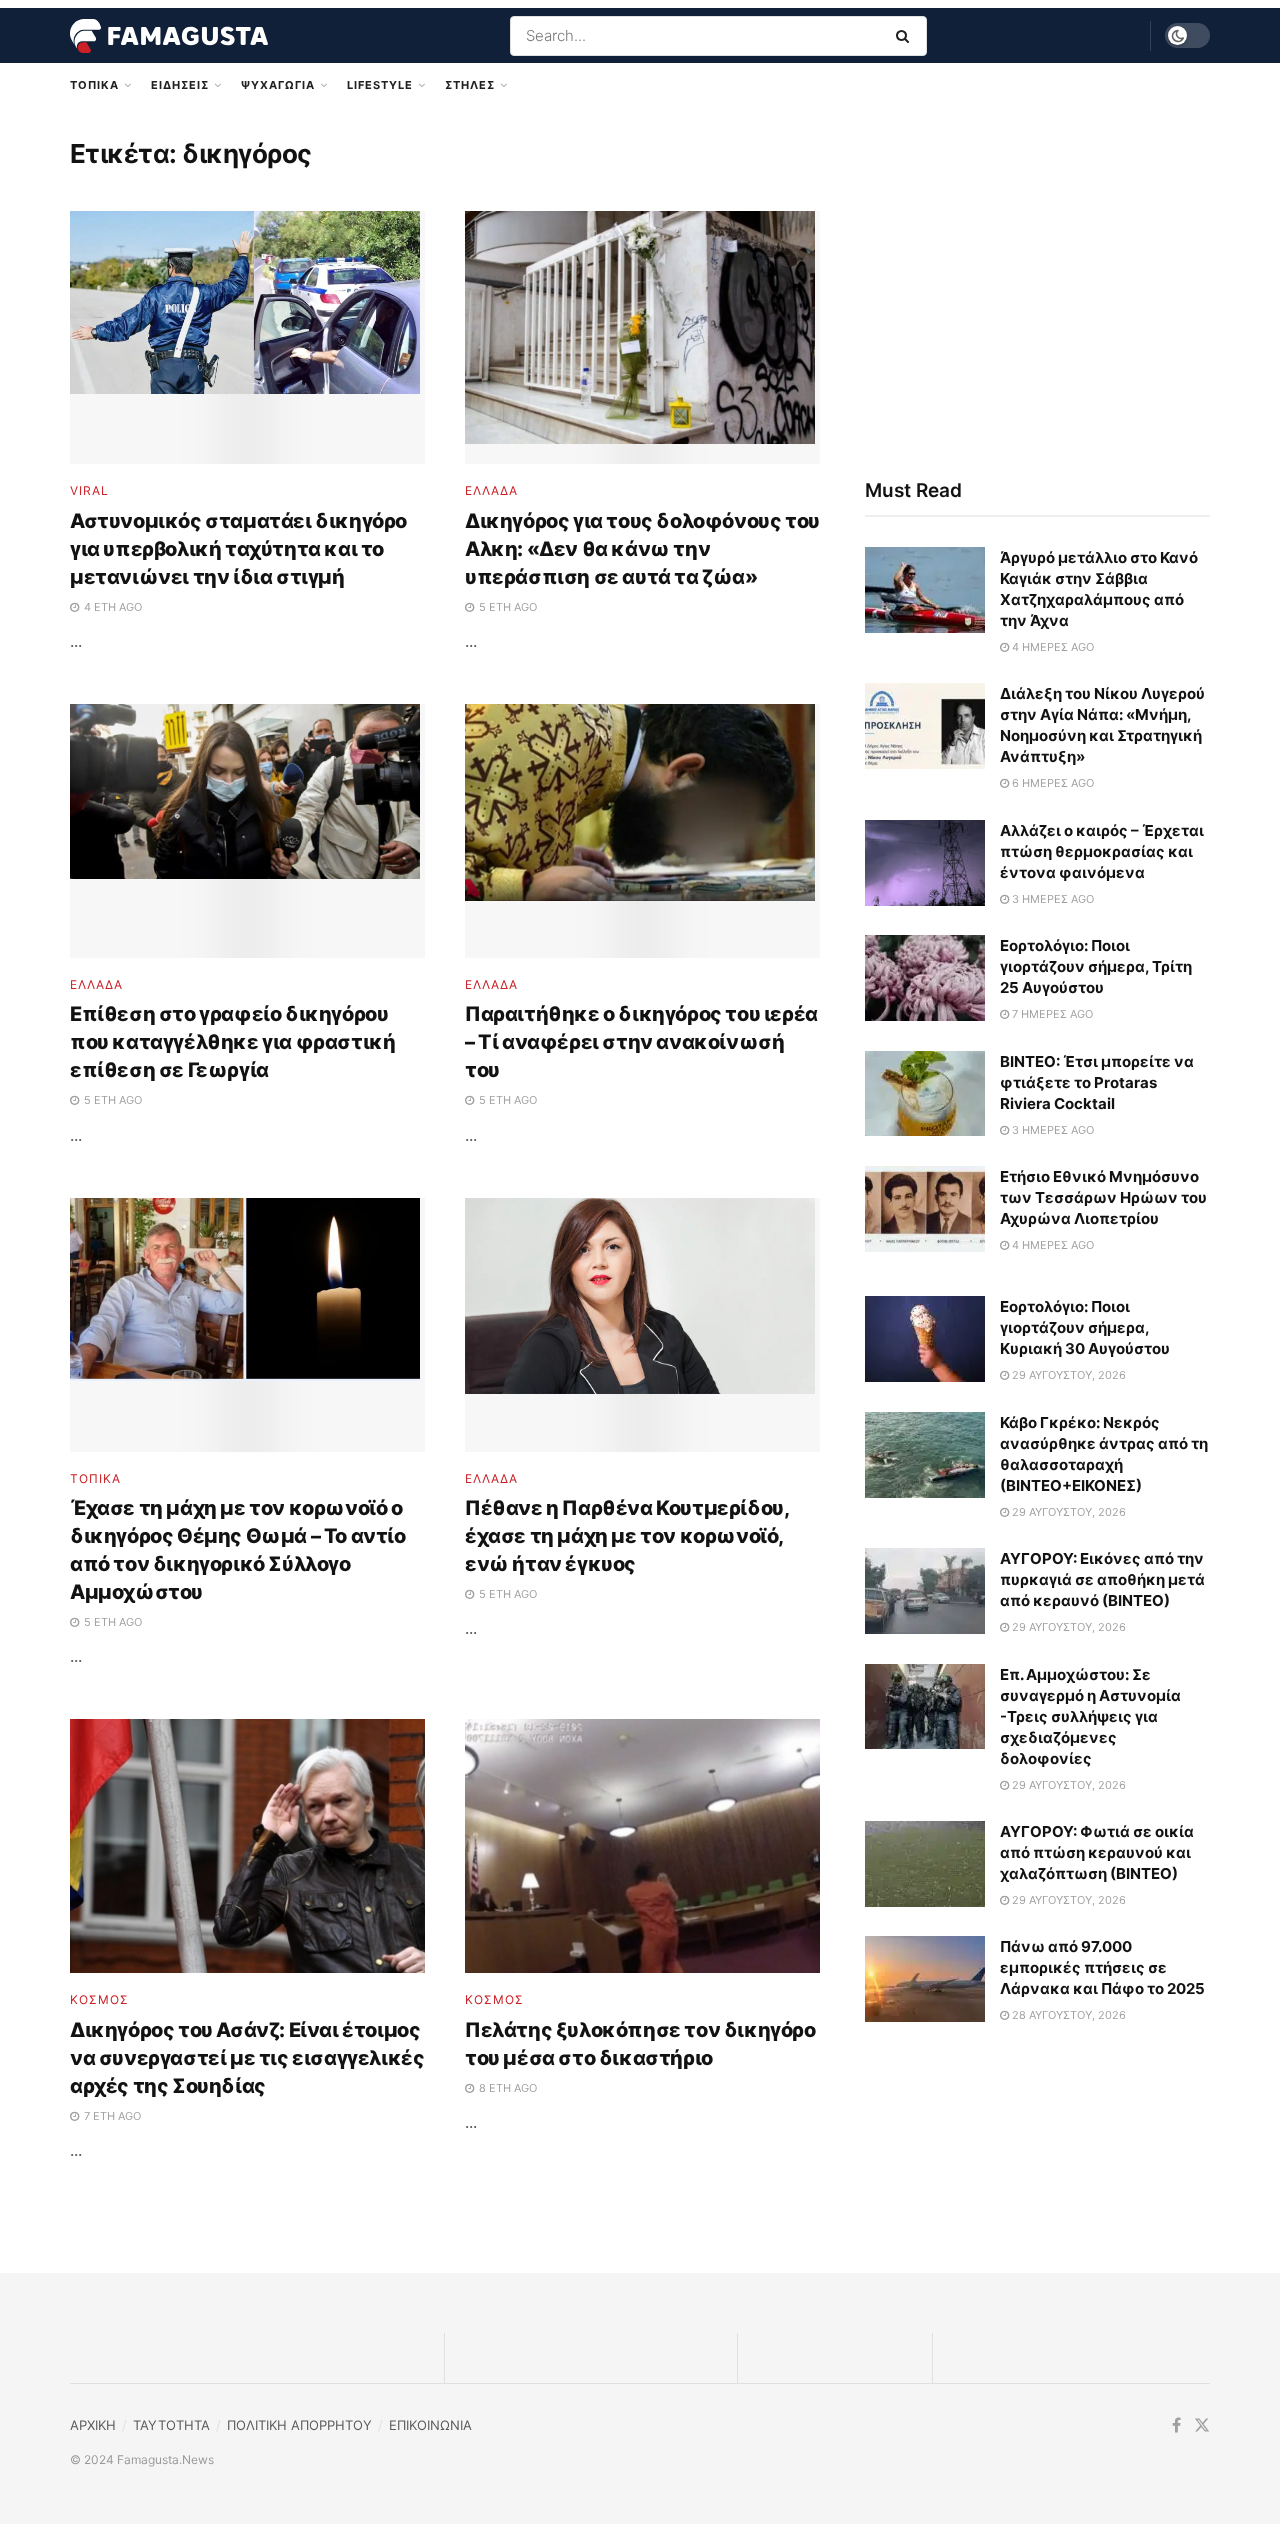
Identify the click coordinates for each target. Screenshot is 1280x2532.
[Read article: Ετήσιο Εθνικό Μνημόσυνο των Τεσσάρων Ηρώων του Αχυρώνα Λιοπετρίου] (925, 1209)
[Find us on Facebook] (1176, 2425)
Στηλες (470, 85)
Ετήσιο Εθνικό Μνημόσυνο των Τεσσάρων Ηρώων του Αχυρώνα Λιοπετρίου (1103, 1197)
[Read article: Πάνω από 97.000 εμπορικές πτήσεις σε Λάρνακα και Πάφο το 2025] (925, 1979)
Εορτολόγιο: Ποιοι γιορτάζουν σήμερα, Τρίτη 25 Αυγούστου (1096, 966)
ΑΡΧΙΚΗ (93, 2425)
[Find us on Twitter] (1202, 2425)
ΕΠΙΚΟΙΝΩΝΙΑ (430, 2425)
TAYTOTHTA (171, 2425)
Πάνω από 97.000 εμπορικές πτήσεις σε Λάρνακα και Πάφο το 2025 (1102, 1967)
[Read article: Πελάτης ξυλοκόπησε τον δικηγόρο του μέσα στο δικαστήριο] (642, 1846)
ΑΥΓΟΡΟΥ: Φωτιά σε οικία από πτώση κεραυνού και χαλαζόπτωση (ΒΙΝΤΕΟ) (1097, 1852)
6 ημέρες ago (1051, 783)
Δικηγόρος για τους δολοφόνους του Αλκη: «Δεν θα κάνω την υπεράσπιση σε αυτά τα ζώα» (642, 549)
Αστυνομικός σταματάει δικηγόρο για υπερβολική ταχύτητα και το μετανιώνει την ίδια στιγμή (238, 549)
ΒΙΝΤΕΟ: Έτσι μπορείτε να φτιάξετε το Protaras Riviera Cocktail (1097, 1082)
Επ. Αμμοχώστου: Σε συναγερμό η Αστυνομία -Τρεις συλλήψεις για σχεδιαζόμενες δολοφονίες (1090, 1716)
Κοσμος (99, 2000)
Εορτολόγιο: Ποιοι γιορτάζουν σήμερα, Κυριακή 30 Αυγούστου (1085, 1327)
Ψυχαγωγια (278, 85)
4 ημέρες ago (1051, 647)
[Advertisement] (1037, 287)
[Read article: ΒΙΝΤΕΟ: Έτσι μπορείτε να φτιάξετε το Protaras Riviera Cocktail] (925, 1094)
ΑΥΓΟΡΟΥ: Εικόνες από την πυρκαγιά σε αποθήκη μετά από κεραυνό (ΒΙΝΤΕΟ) (1102, 1579)
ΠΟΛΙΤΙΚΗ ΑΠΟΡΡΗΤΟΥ (299, 2425)
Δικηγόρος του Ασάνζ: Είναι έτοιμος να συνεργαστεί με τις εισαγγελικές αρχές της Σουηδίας (247, 2058)
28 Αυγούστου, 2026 (1067, 2015)
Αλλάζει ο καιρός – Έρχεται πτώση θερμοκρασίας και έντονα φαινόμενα (1102, 851)
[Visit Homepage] (169, 36)
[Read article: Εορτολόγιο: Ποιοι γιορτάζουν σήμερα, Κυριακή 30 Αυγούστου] (925, 1339)
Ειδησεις (180, 85)
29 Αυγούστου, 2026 (1067, 1375)
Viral (89, 491)
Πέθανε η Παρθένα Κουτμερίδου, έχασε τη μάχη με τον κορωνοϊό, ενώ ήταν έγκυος (626, 1536)
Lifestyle (380, 85)
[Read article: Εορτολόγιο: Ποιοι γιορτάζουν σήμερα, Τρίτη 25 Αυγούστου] (925, 978)
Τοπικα (94, 85)
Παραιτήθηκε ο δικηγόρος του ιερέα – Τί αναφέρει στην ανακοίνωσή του (641, 1042)
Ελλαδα (491, 491)
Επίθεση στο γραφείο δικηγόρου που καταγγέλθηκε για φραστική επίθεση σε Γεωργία (232, 1042)
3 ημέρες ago (1051, 899)
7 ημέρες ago (1051, 1014)
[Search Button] (906, 36)
